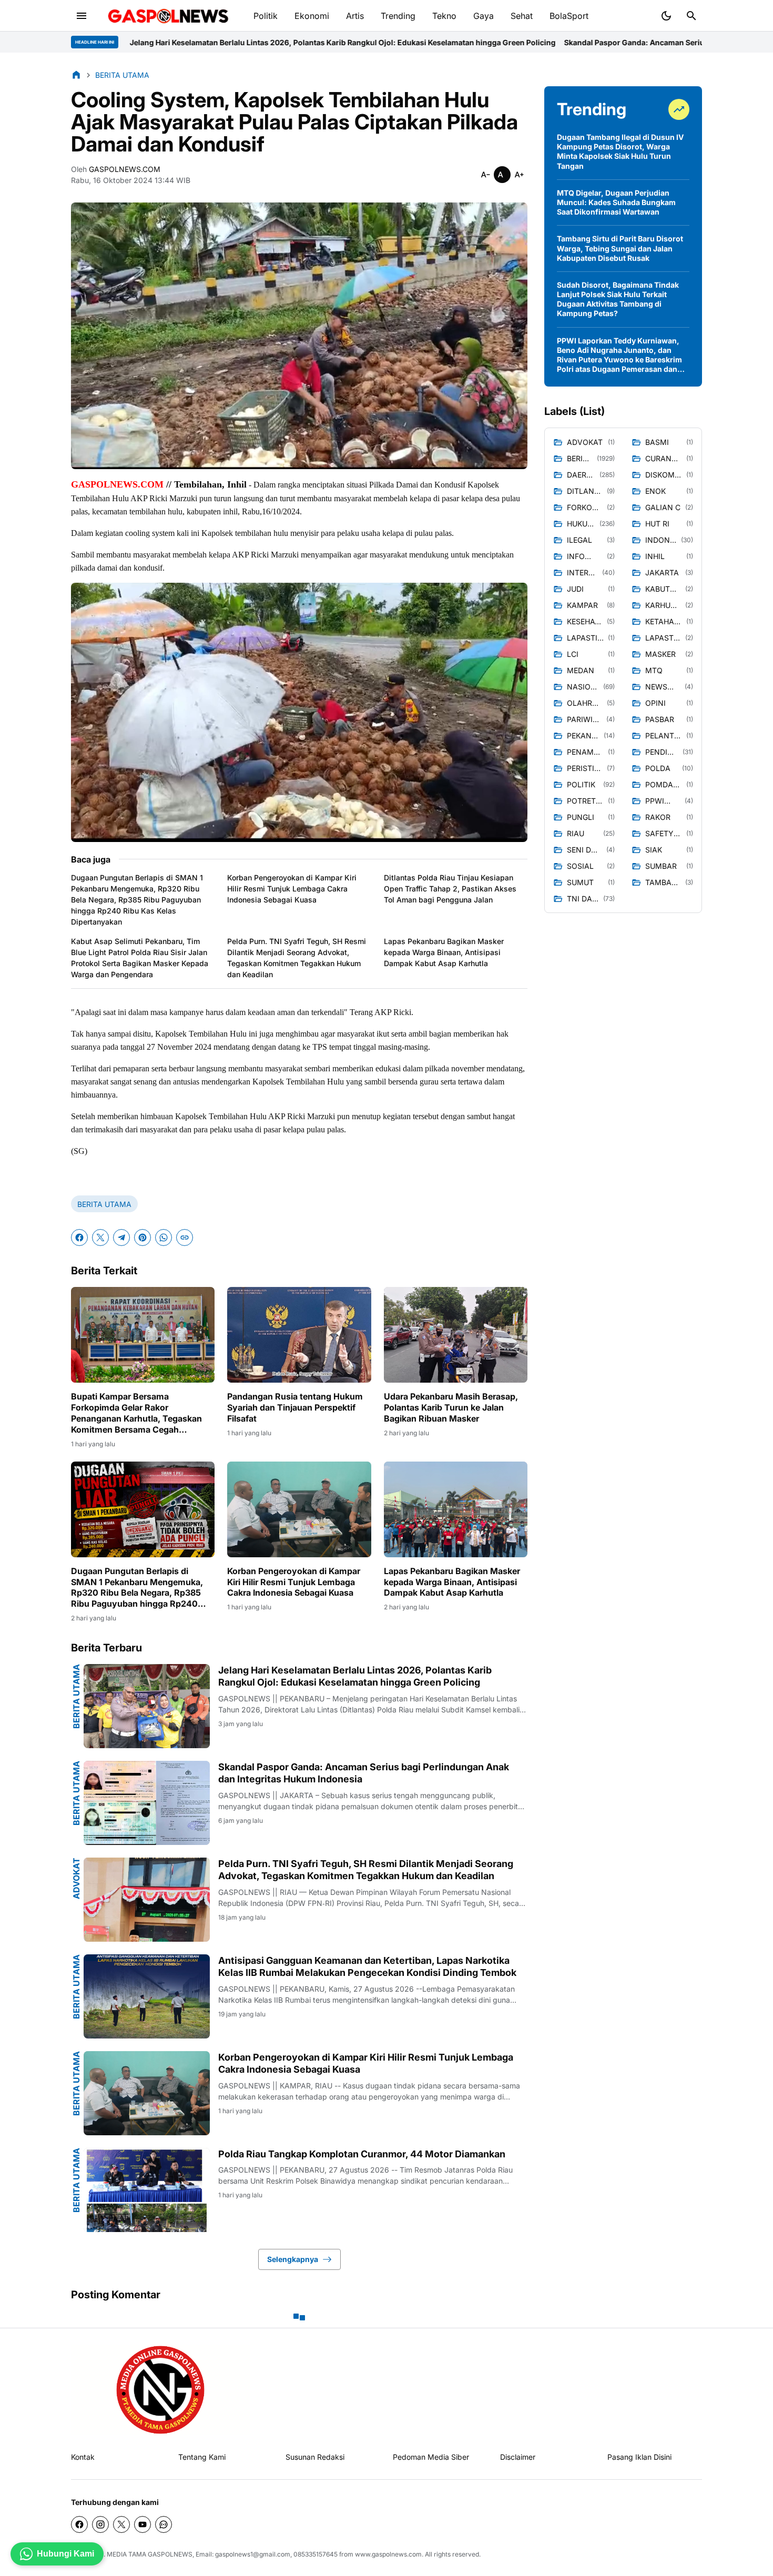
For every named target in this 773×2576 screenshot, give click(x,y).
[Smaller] (485, 175)
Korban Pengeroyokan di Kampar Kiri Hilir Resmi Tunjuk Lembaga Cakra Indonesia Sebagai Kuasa (292, 889)
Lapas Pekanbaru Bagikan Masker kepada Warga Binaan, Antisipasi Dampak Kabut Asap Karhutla (444, 952)
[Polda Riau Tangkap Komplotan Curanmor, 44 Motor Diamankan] (147, 2190)
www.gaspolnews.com (388, 2554)
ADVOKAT (76, 1878)
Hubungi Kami (65, 2554)
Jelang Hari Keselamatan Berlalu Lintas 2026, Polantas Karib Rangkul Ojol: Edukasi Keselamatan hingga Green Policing (355, 1676)
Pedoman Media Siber (431, 2457)
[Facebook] (79, 1238)
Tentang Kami (202, 2457)
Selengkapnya (293, 2259)
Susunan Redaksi (315, 2457)
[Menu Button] (82, 16)
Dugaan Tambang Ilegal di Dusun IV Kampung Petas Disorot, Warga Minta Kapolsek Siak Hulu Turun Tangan (620, 151)
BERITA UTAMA (104, 1204)
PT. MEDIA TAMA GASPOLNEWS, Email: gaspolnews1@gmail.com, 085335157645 (216, 2554)
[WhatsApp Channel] (164, 2524)
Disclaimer (518, 2457)
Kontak (83, 2457)
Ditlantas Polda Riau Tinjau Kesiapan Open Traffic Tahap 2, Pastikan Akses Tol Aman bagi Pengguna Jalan (450, 889)
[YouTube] (143, 2524)
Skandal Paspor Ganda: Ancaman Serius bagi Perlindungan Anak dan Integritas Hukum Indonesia (517, 42)
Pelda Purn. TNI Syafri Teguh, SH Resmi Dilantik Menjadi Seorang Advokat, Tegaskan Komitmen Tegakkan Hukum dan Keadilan (297, 958)
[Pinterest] (143, 1238)
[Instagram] (100, 2524)
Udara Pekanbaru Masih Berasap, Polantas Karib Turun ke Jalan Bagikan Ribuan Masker (451, 1407)
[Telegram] (121, 1238)
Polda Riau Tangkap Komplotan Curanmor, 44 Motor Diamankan (362, 2154)
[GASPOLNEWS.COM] (169, 16)
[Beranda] (76, 75)
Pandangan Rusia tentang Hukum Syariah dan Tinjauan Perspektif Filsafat (295, 1407)
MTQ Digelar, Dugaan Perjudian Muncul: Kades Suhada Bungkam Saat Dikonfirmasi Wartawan (616, 202)
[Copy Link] (185, 1238)
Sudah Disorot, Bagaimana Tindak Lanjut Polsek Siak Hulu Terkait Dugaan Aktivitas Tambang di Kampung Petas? (618, 299)
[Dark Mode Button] (666, 16)
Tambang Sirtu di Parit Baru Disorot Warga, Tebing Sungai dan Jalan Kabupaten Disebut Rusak (620, 248)
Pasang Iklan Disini (639, 2457)
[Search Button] (691, 16)
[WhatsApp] (164, 1238)
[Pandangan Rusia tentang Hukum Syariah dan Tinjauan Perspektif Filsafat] (299, 1335)
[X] (100, 1238)
